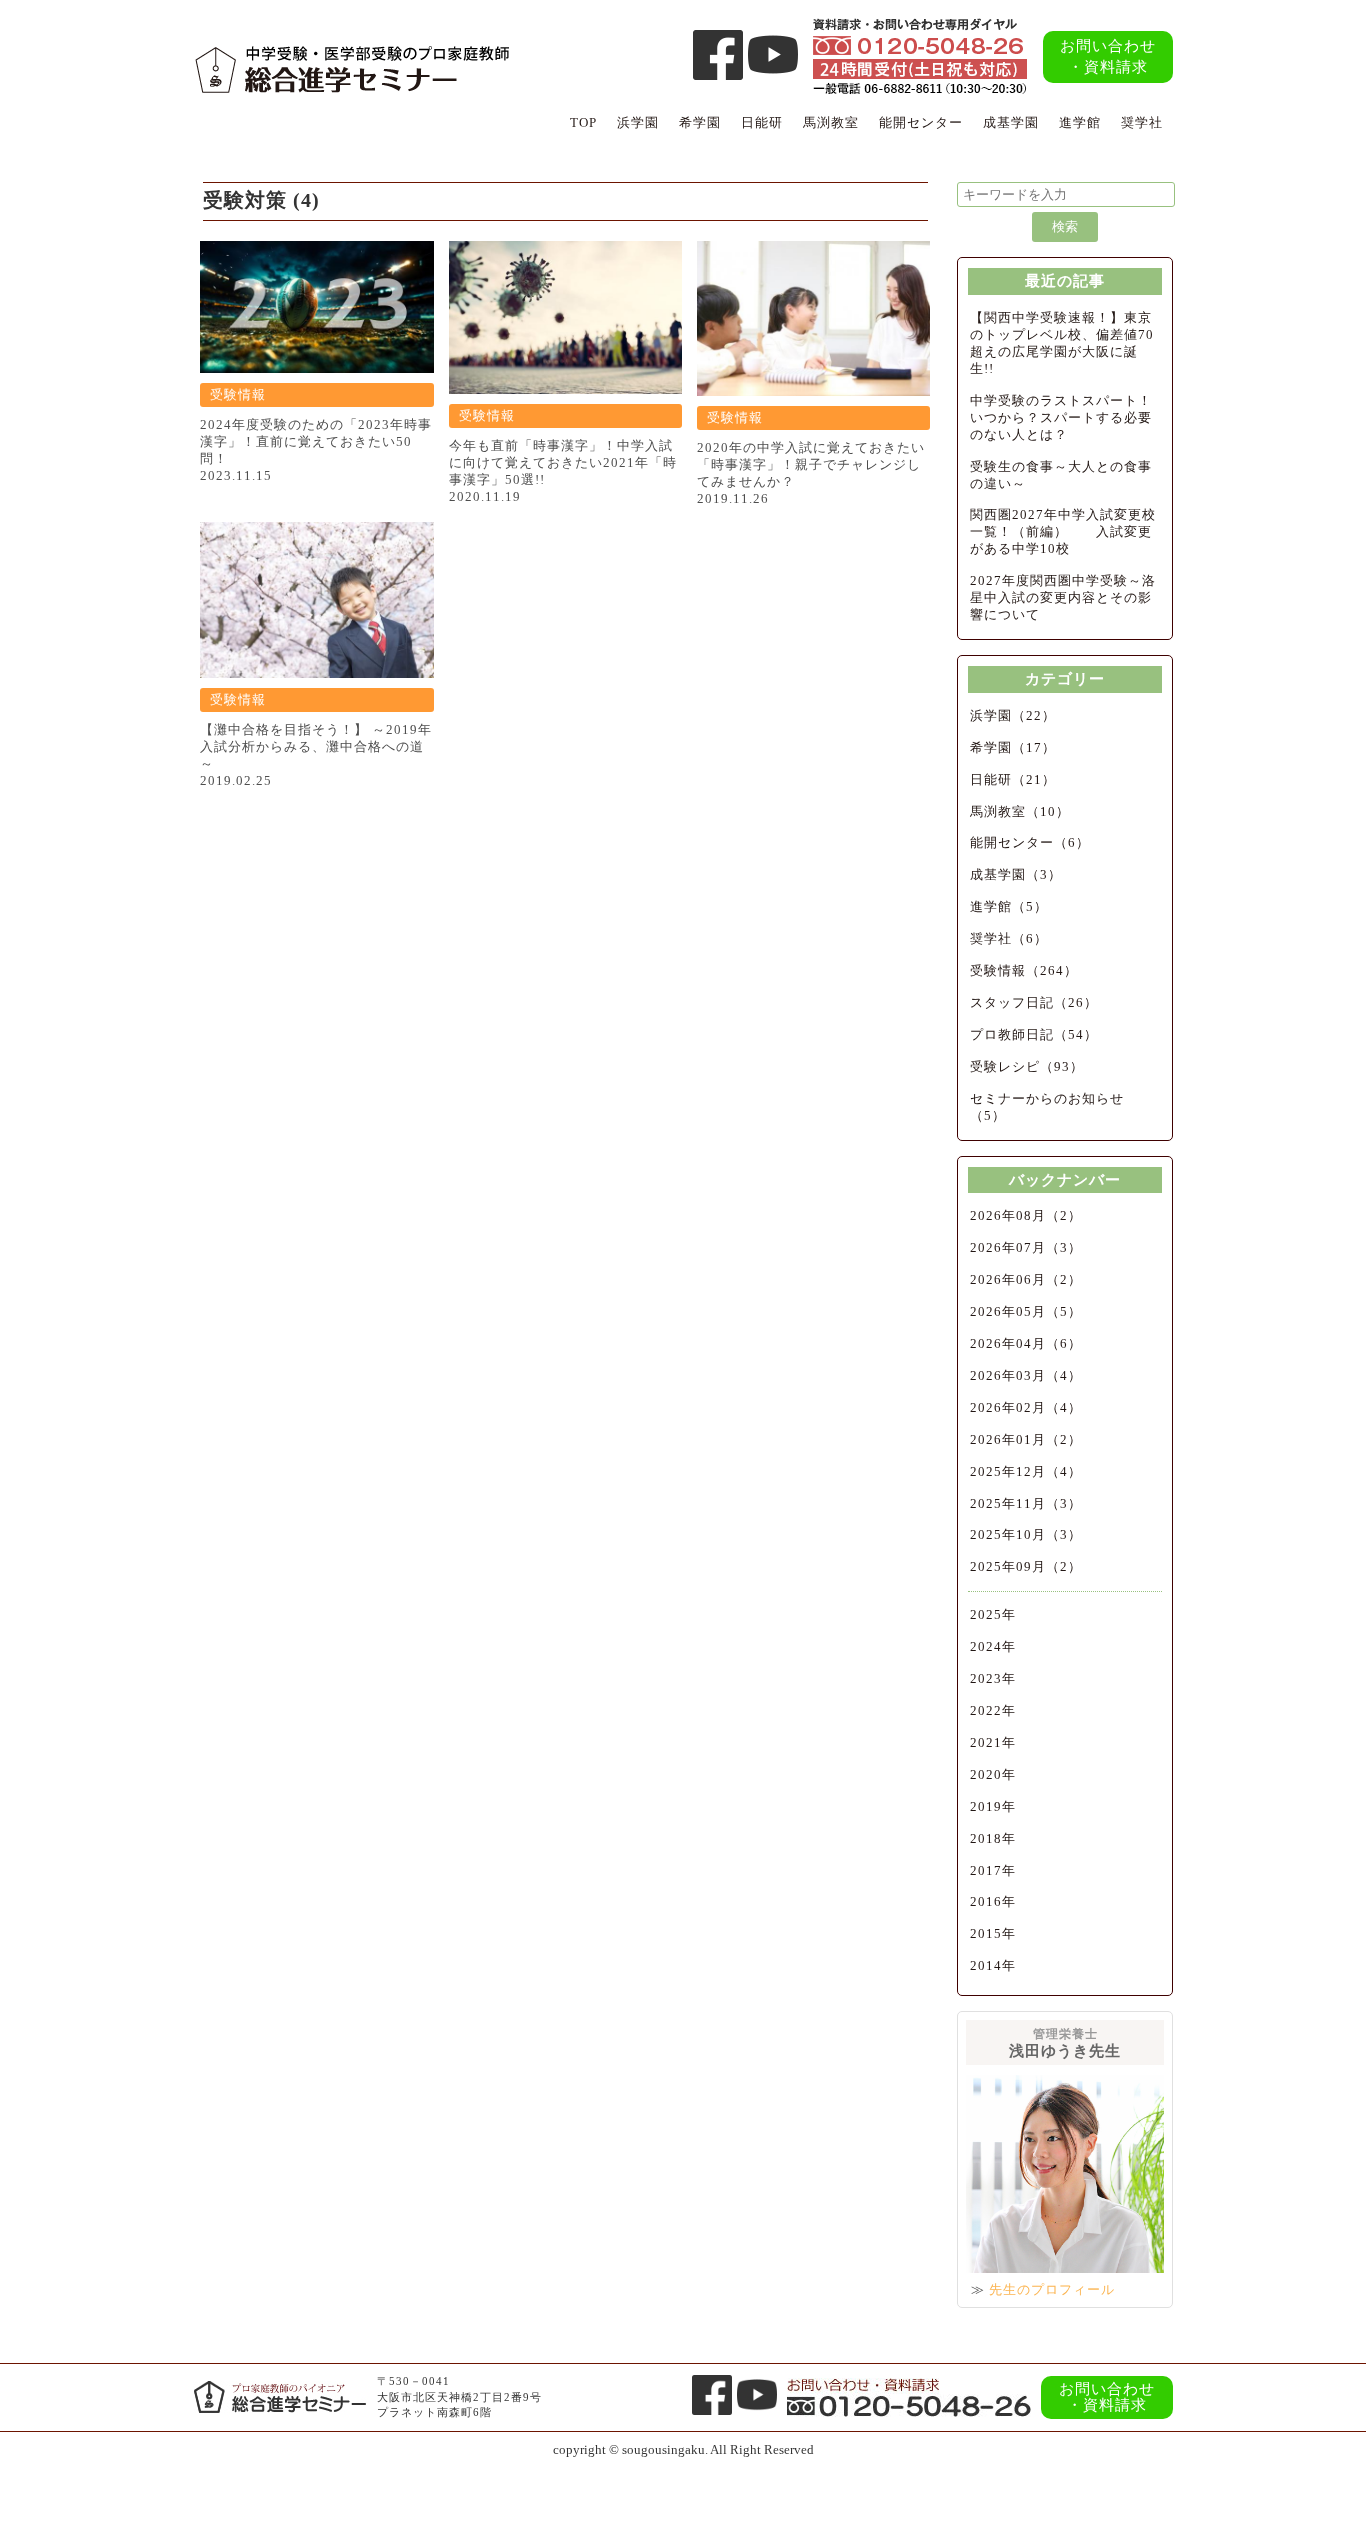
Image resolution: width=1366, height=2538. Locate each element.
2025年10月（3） (1026, 1534)
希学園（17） (1013, 747)
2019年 (993, 1806)
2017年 (993, 1870)
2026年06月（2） (1026, 1279)
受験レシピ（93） (1027, 1066)
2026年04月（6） (1026, 1343)
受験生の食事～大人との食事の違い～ (1061, 475)
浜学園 (638, 122)
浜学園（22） (1013, 715)
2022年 (993, 1710)
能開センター (921, 122)
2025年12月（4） (1026, 1471)
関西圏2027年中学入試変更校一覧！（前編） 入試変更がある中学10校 (1063, 531)
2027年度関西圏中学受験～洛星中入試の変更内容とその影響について (1063, 597)
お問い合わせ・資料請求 (1108, 56)
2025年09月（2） (1026, 1566)
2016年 (993, 1901)
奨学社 (1142, 122)
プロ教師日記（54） (1034, 1034)
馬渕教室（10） (1020, 811)
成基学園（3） (1016, 874)
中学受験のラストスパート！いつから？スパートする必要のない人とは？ (1061, 417)
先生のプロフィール (1052, 2289)
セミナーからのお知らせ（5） (1047, 1107)
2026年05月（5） (1026, 1311)
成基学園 (1011, 122)
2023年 (993, 1678)
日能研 (762, 122)
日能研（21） (1013, 779)
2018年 (993, 1838)
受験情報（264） (1024, 970)
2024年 (993, 1646)
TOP (583, 122)
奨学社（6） (1009, 938)
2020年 (993, 1774)
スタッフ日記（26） (1034, 1002)
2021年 (993, 1742)
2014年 (993, 1965)
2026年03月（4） (1026, 1375)
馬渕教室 (831, 122)
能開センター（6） (1030, 842)
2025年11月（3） (1026, 1503)
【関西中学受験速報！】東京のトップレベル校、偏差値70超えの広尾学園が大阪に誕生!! (1062, 343)
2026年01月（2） (1026, 1439)
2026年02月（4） (1026, 1407)
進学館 (1080, 122)
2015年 (993, 1933)
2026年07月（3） (1026, 1247)
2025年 (993, 1614)
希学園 (700, 122)
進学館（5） (1009, 906)
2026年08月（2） (1026, 1215)
